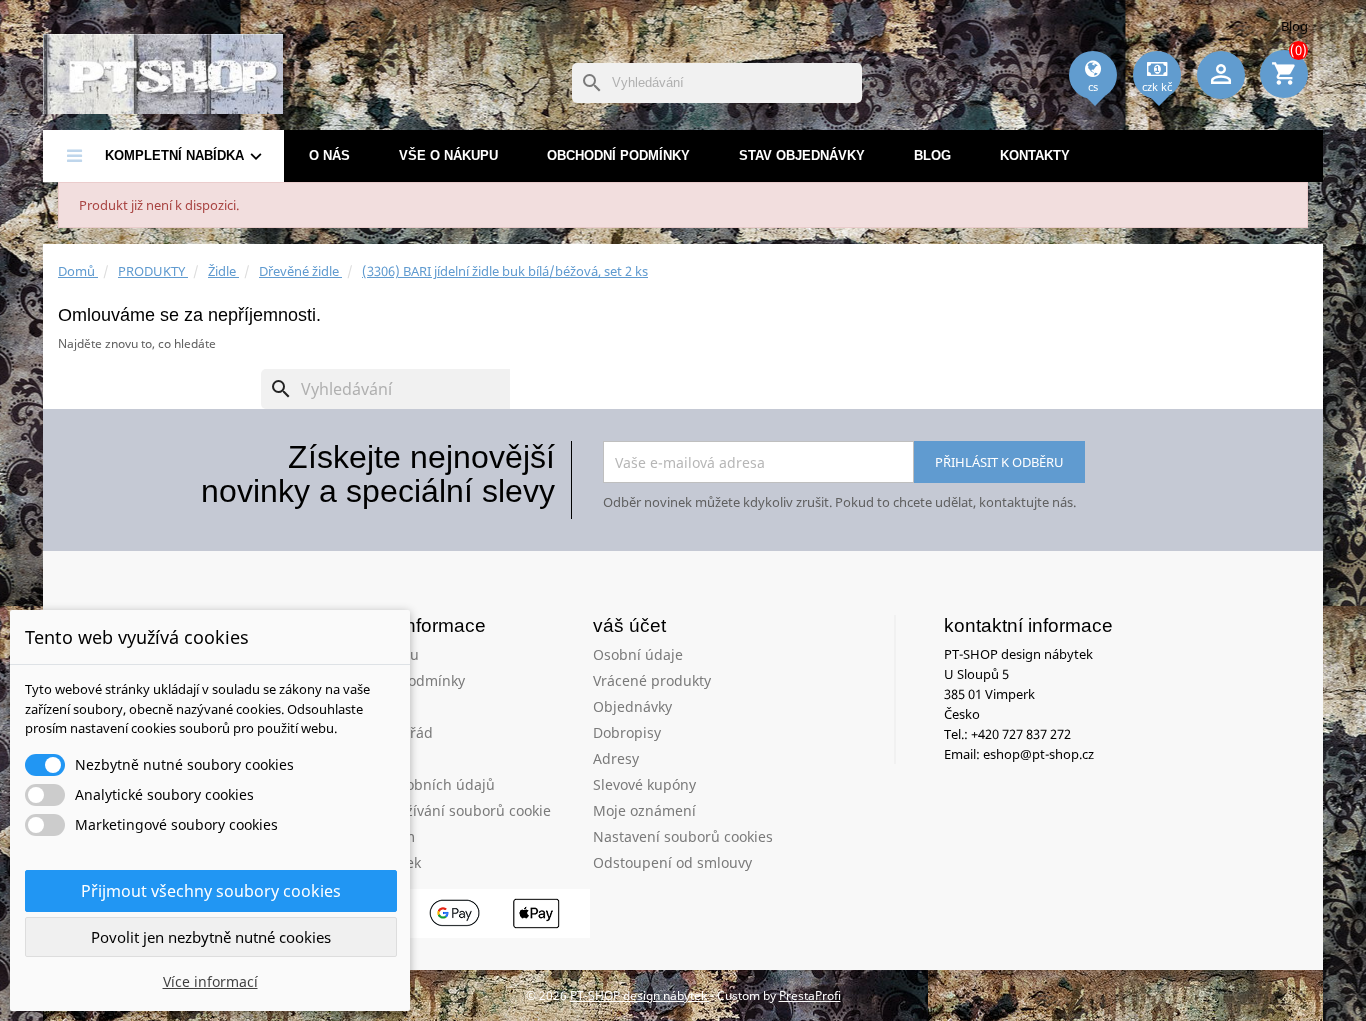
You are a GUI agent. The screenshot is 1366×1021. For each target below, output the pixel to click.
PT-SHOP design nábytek (640, 995)
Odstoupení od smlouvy (672, 862)
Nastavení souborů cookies (683, 836)
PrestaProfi (810, 995)
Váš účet (629, 625)
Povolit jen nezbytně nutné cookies (211, 937)
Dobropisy (627, 732)
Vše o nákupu (448, 155)
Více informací (210, 981)
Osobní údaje (638, 654)
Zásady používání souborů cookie (440, 810)
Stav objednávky (802, 155)
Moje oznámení (644, 810)
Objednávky (632, 706)
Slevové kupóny (644, 784)
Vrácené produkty (652, 680)
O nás (329, 155)
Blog (1294, 26)
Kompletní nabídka (186, 157)
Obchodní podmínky (618, 155)
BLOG (932, 155)
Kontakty (1035, 155)
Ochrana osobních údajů (412, 784)
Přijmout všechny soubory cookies (211, 891)
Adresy (616, 758)
